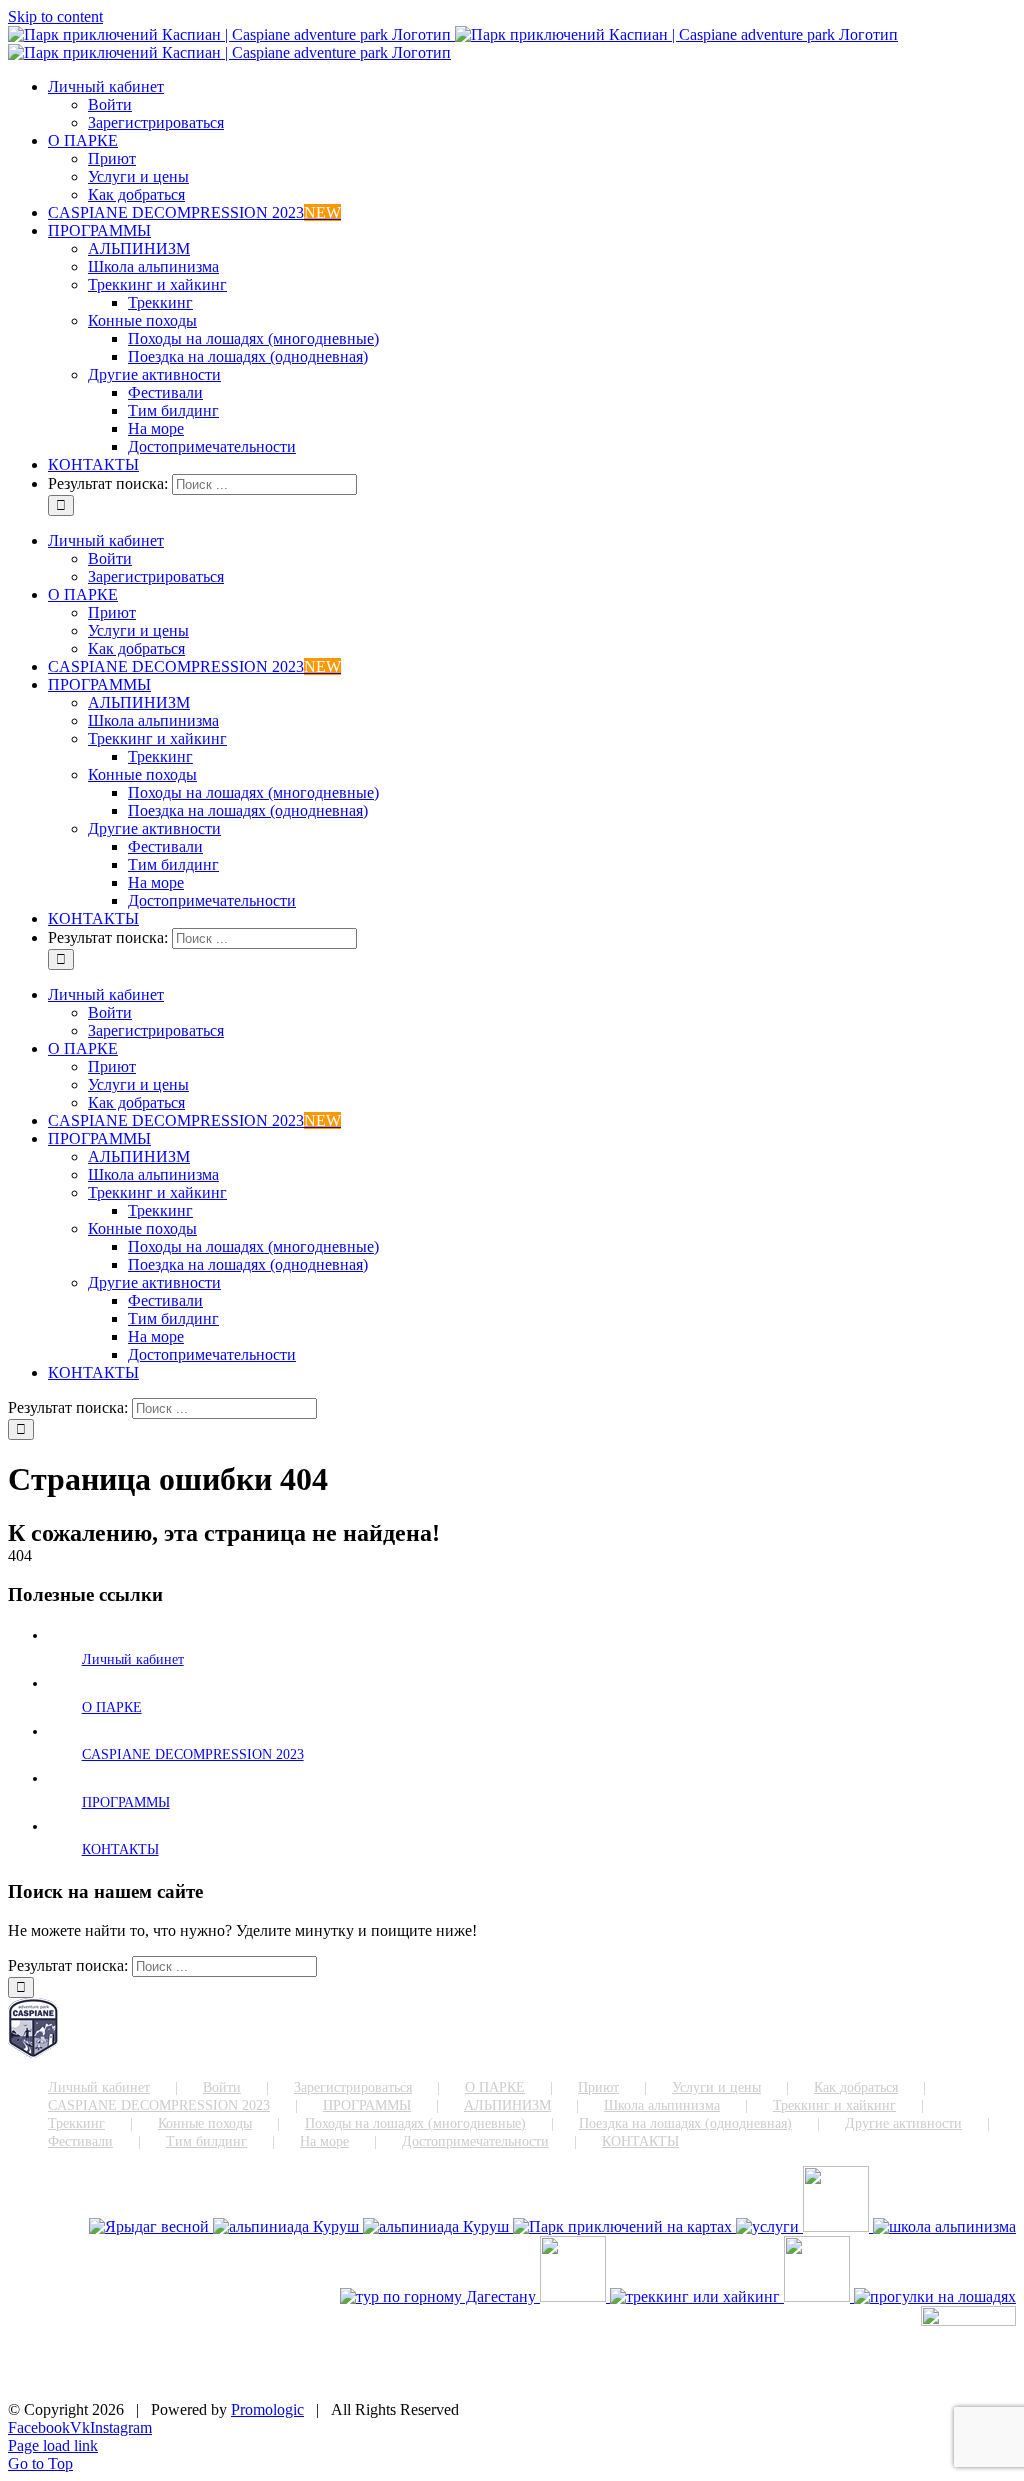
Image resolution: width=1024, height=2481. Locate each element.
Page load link (53, 2445)
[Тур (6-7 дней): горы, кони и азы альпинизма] (935, 2296)
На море (324, 2141)
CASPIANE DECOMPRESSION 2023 (193, 1754)
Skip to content (55, 16)
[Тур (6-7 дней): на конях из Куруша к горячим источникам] (819, 2296)
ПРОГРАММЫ (126, 1802)
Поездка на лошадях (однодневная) (685, 2123)
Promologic (267, 2409)
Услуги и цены (716, 2087)
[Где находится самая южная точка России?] (624, 2226)
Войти (222, 2087)
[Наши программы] (838, 2226)
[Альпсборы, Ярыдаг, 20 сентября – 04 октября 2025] (151, 2226)
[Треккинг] (697, 2296)
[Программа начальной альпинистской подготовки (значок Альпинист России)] (944, 2226)
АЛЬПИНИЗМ (507, 2105)
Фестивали (80, 2141)
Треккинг (76, 2123)
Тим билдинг (206, 2141)
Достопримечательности (475, 2141)
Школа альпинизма (662, 2105)
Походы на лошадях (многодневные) (415, 2123)
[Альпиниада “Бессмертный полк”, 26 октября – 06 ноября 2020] (438, 2226)
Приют (598, 2087)
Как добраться (856, 2087)
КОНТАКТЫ (120, 1849)
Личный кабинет (133, 1659)
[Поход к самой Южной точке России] (440, 2296)
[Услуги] (769, 2226)
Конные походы (205, 2123)
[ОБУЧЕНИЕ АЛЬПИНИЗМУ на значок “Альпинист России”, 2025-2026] (288, 2226)
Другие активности (903, 2123)
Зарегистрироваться (353, 2087)
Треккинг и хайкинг (834, 2105)
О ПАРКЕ (112, 1707)
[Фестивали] (575, 2296)
